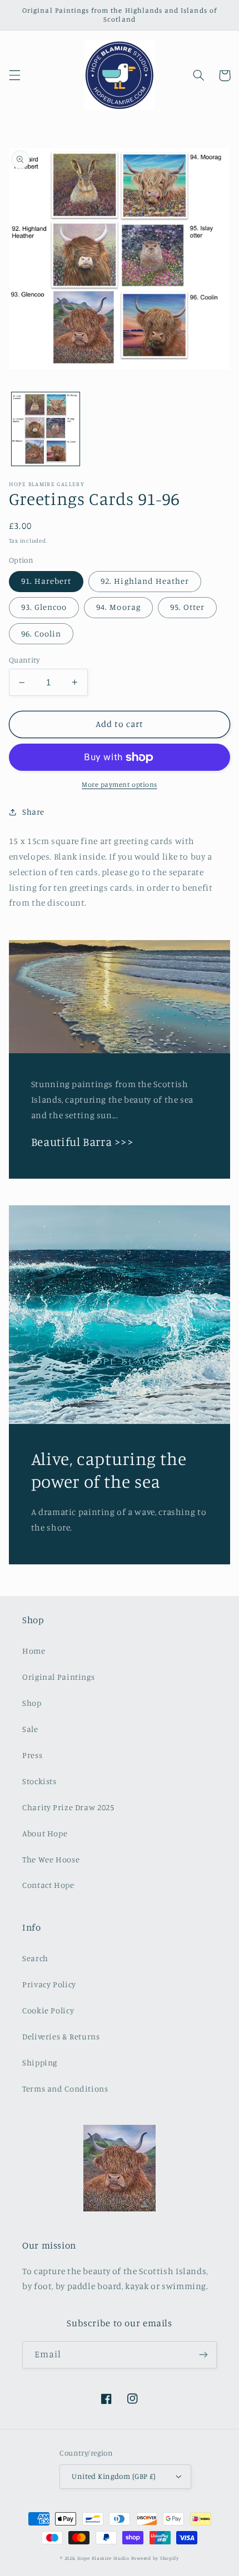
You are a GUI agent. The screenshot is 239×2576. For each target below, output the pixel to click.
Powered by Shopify (155, 2558)
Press (32, 1755)
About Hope (45, 1833)
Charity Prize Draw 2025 (68, 1807)
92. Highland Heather (145, 581)
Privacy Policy (49, 1984)
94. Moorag (118, 607)
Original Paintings (58, 1677)
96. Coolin (41, 633)
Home (34, 1651)
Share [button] (33, 812)
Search (35, 1958)
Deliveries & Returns (61, 2036)
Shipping (40, 2062)
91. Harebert (46, 581)
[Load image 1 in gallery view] (46, 429)
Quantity (24, 660)
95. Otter (187, 607)
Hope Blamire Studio (103, 2558)
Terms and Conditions (65, 2088)
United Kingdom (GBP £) (114, 2476)
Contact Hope (48, 1885)
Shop (32, 1703)
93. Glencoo (44, 607)
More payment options (120, 784)
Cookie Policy (48, 2010)
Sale (30, 1729)
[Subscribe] (203, 2355)
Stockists (39, 1781)
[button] (14, 75)
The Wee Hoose (51, 1859)
